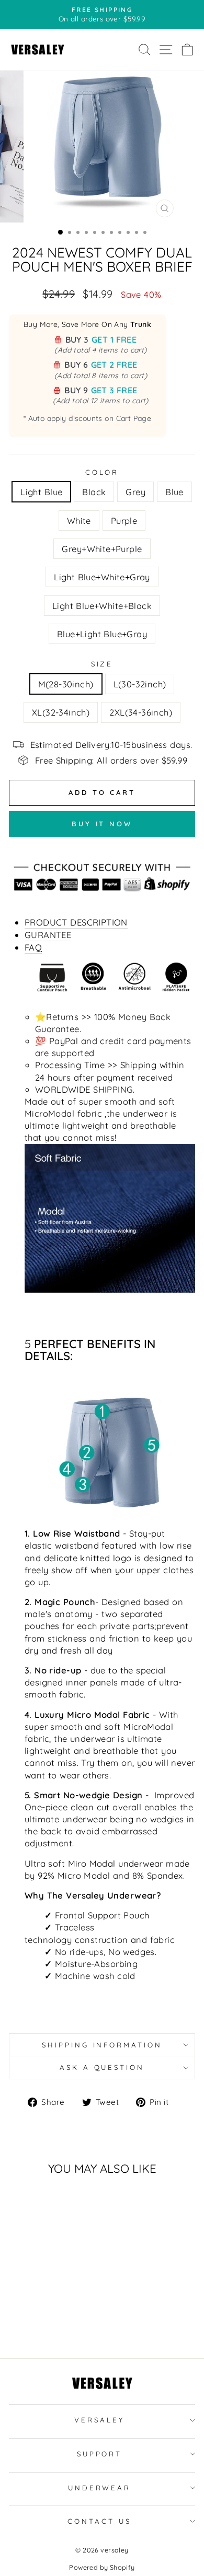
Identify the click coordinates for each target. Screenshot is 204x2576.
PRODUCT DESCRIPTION (76, 922)
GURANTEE (48, 935)
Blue (174, 492)
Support (100, 2454)
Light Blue (41, 492)
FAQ (33, 947)
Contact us (99, 2521)
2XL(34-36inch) (141, 712)
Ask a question (102, 2067)
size (102, 664)
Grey (135, 492)
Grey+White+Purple (102, 549)
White (79, 520)
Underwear (100, 2488)
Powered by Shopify (102, 2567)
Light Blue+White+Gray (102, 577)
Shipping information (102, 2045)
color (102, 472)
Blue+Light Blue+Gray (102, 634)
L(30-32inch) (140, 684)
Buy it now (102, 824)
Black (94, 492)
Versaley (99, 2420)
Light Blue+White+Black (102, 606)
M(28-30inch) (66, 684)
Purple (124, 520)
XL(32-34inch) (61, 712)
